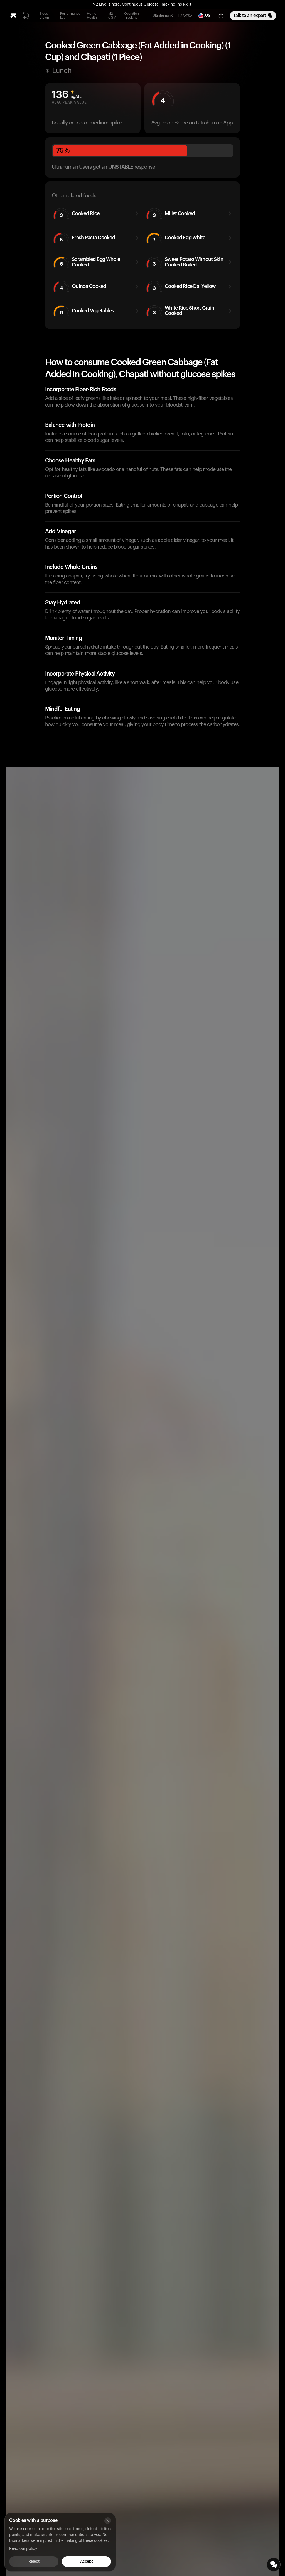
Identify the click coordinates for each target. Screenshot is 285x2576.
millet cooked (174, 214)
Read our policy (23, 2549)
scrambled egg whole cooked (90, 262)
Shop (202, 16)
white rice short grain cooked (184, 311)
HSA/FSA (185, 16)
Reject (34, 2562)
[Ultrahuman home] (13, 16)
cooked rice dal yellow (184, 287)
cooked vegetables (87, 312)
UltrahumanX (163, 16)
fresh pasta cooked (87, 239)
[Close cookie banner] (108, 2521)
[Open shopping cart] (221, 16)
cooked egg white (179, 239)
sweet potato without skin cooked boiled (188, 262)
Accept (86, 2562)
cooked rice (80, 214)
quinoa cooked (83, 287)
